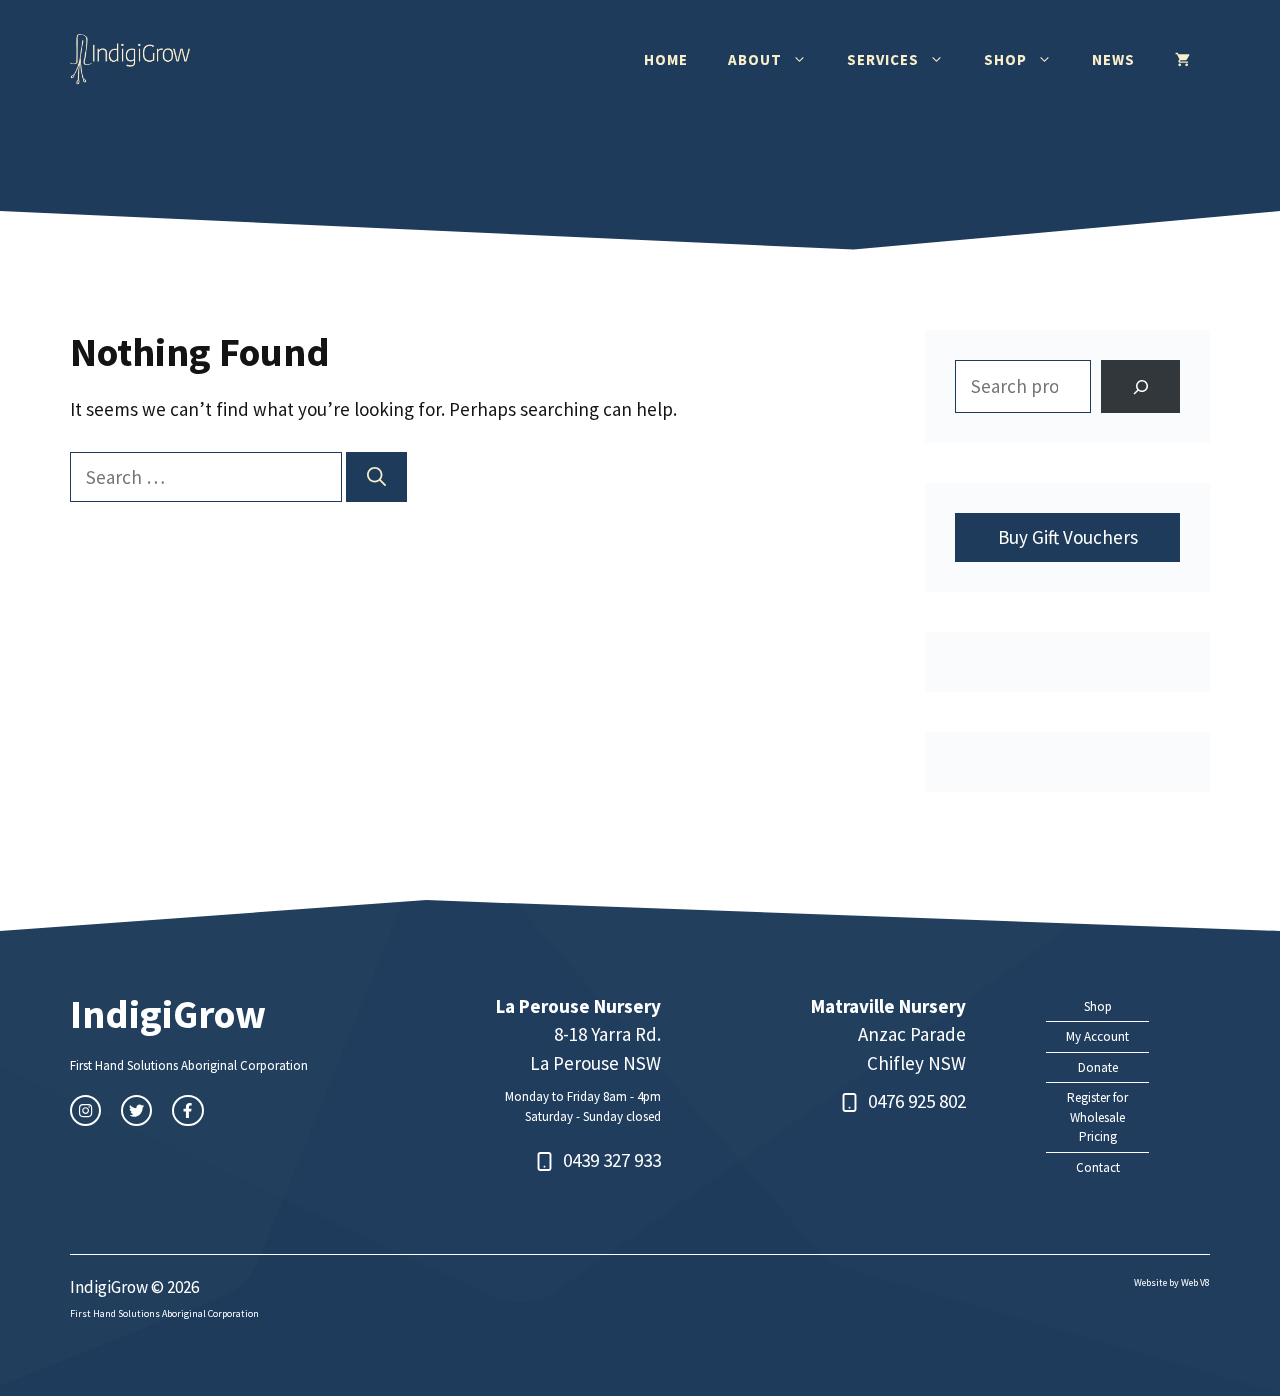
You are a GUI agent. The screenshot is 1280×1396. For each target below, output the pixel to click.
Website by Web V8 (1172, 1282)
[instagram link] (85, 1110)
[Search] (376, 477)
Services (883, 59)
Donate (1098, 1067)
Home (666, 59)
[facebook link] (187, 1110)
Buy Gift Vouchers (1068, 537)
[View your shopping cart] (1182, 60)
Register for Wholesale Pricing (1097, 1117)
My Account (1097, 1036)
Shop (1005, 59)
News (1113, 59)
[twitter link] (136, 1110)
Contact (1098, 1167)
